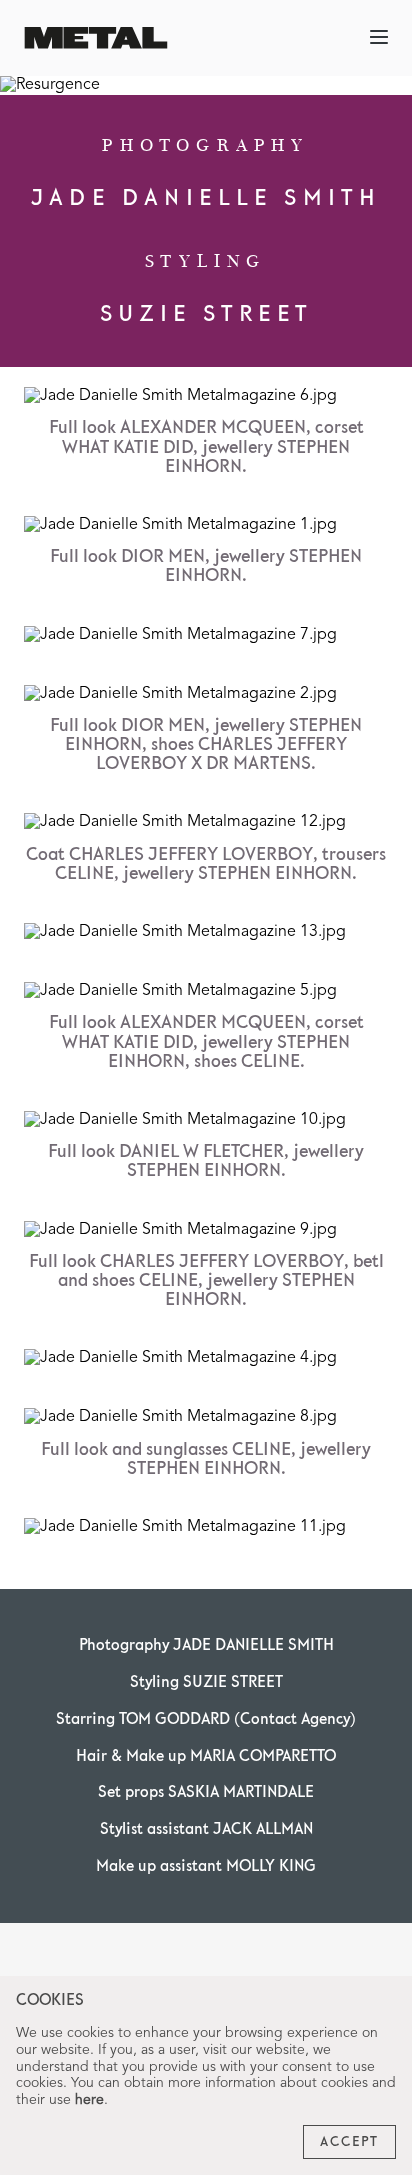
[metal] (96, 37)
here (89, 2100)
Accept (349, 2142)
